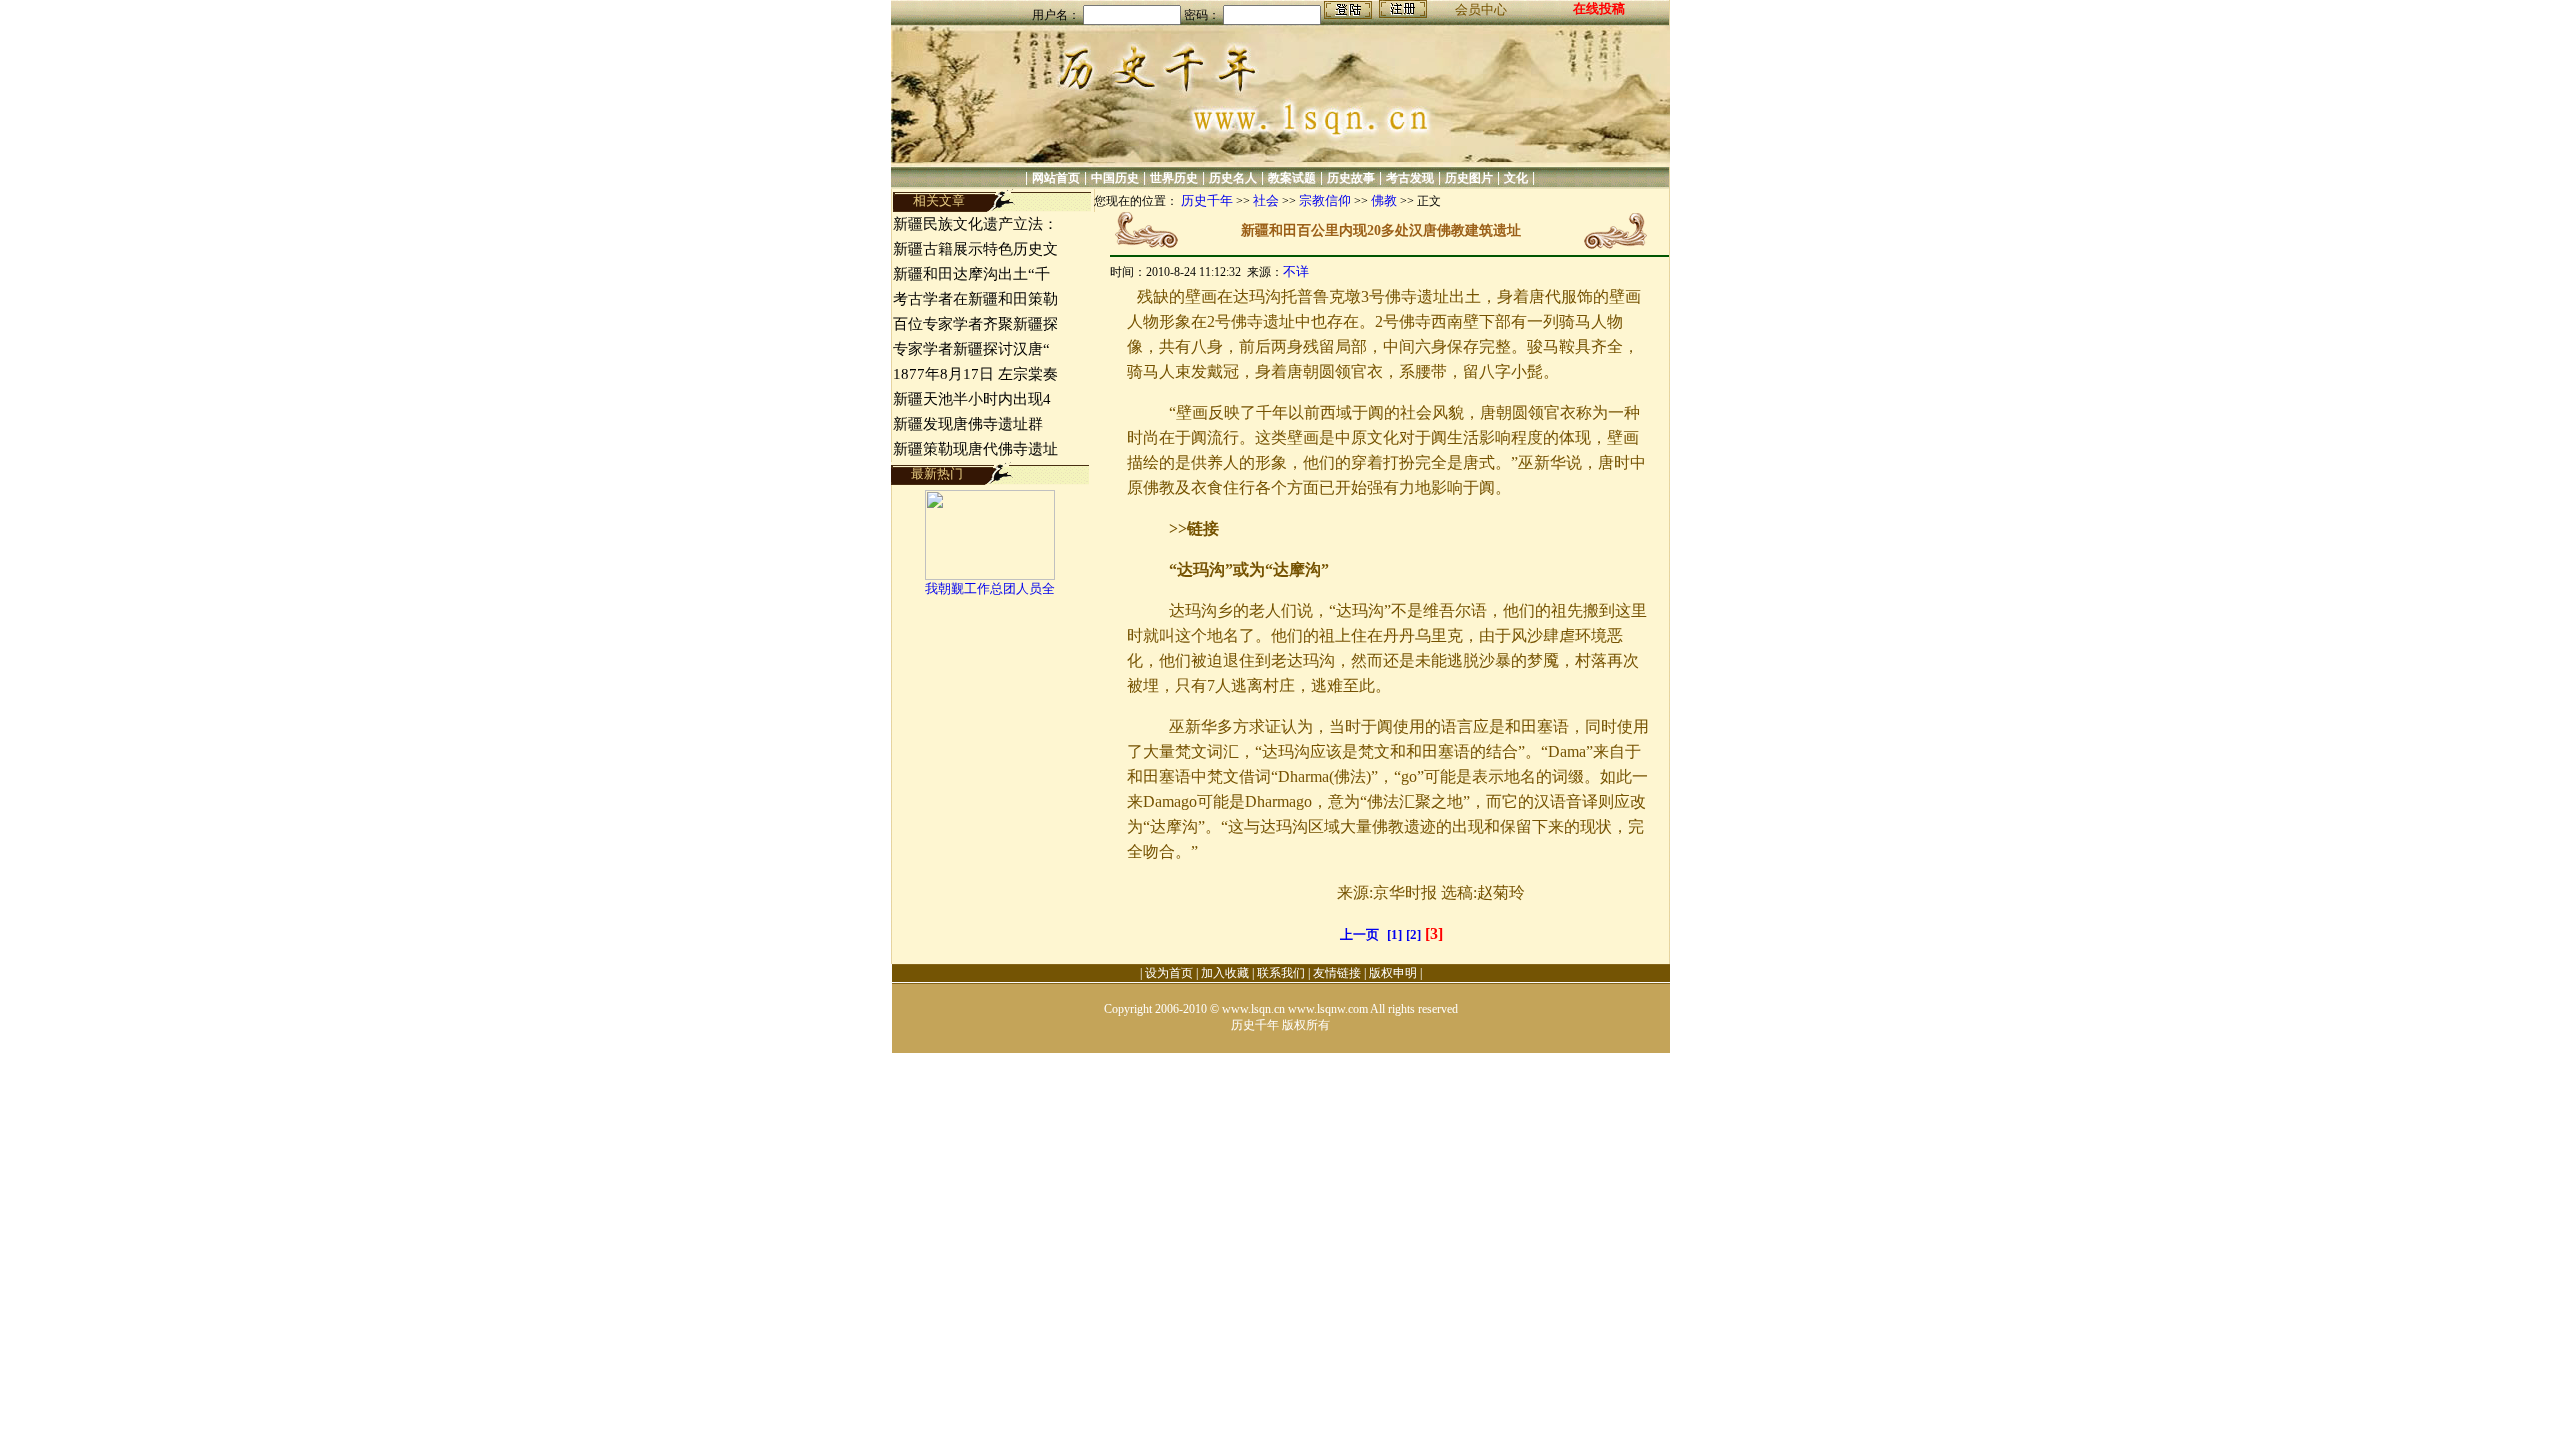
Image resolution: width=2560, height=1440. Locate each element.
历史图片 (1469, 178)
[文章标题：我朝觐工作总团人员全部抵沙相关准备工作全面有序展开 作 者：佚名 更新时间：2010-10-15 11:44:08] (990, 575)
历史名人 (1233, 178)
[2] (1413, 934)
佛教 (1384, 200)
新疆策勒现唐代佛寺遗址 (975, 449)
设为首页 (1169, 973)
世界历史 (1174, 178)
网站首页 (1056, 178)
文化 (1516, 178)
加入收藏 (1225, 973)
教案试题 (1292, 178)
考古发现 (1410, 178)
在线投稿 (1599, 8)
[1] (1394, 934)
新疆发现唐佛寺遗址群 (970, 424)
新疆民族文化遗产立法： (975, 224)
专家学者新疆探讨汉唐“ (971, 349)
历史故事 (1351, 178)
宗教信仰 (1325, 200)
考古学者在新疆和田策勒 (975, 299)
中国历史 (1115, 178)
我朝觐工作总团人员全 (990, 588)
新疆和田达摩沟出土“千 (971, 274)
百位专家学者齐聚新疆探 (975, 324)
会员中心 (1481, 9)
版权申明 (1393, 973)
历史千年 (1207, 200)
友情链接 (1337, 973)
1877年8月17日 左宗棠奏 (975, 374)
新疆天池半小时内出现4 (972, 399)
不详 (1296, 271)
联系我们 (1281, 973)
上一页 (1359, 934)
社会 (1266, 200)
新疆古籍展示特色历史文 (975, 249)
